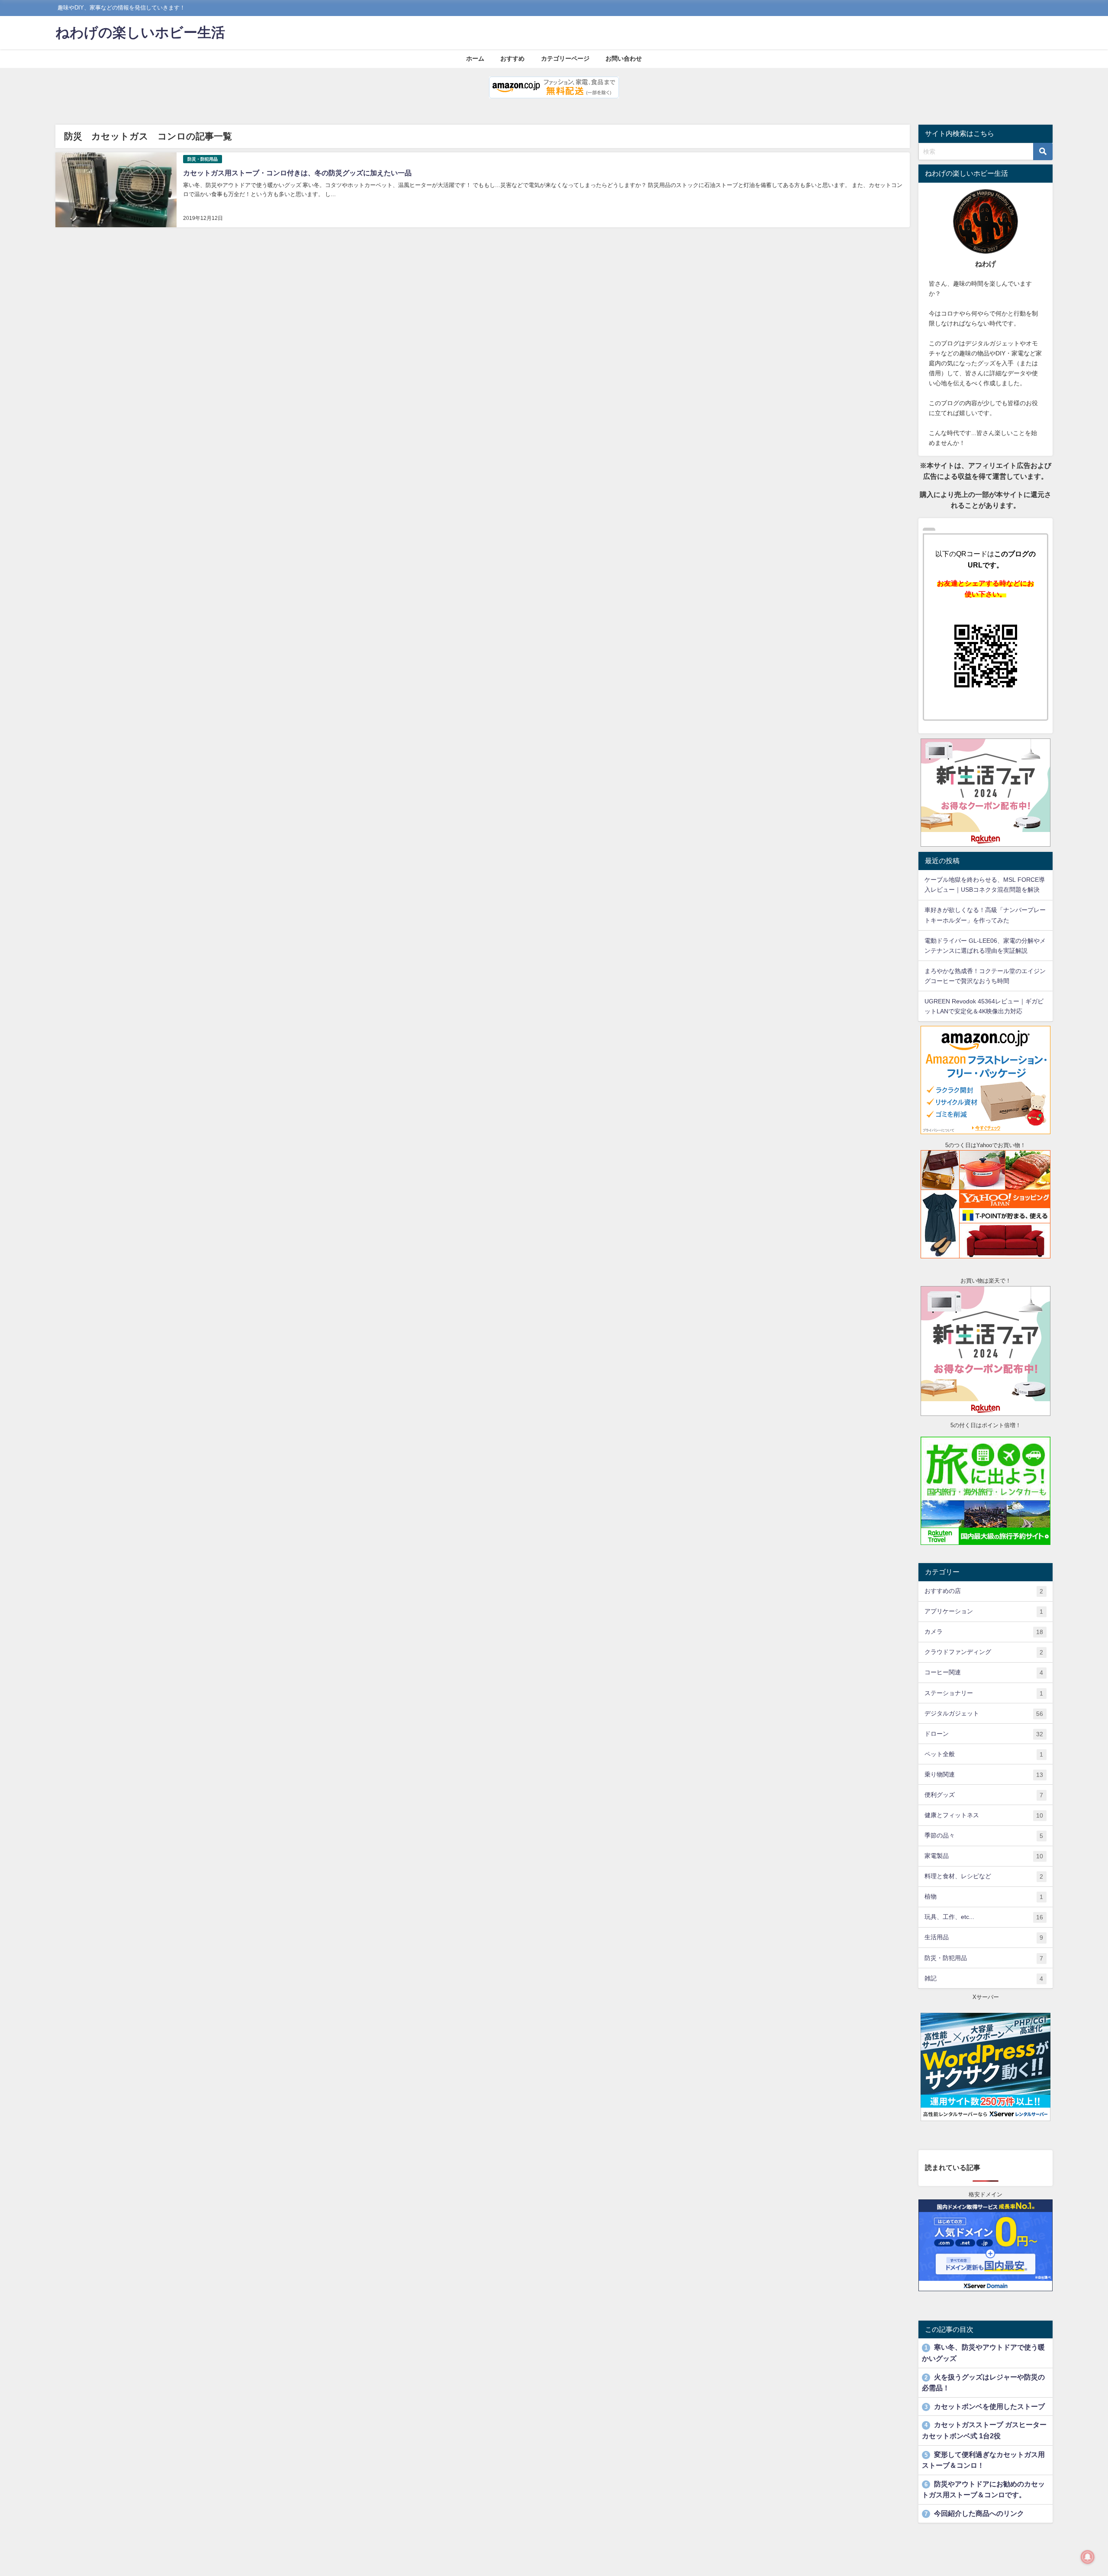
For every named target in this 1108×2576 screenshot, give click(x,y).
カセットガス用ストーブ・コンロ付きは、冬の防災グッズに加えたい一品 (297, 173)
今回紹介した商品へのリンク (974, 2513)
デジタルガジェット (984, 1714)
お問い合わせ (624, 58)
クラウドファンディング (984, 1652)
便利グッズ (984, 1795)
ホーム (475, 58)
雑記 (984, 1978)
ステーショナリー (984, 1693)
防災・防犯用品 (203, 159)
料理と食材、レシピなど (984, 1876)
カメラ (984, 1632)
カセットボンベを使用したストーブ (985, 2406)
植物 (984, 1897)
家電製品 (984, 1856)
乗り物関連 (984, 1775)
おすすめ (512, 58)
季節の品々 (984, 1836)
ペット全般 (984, 1754)
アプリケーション (984, 1611)
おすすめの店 (984, 1591)
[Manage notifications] (1088, 2557)
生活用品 (984, 1937)
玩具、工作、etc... (984, 1917)
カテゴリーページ (565, 58)
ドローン (984, 1734)
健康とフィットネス (984, 1815)
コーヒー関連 (984, 1672)
